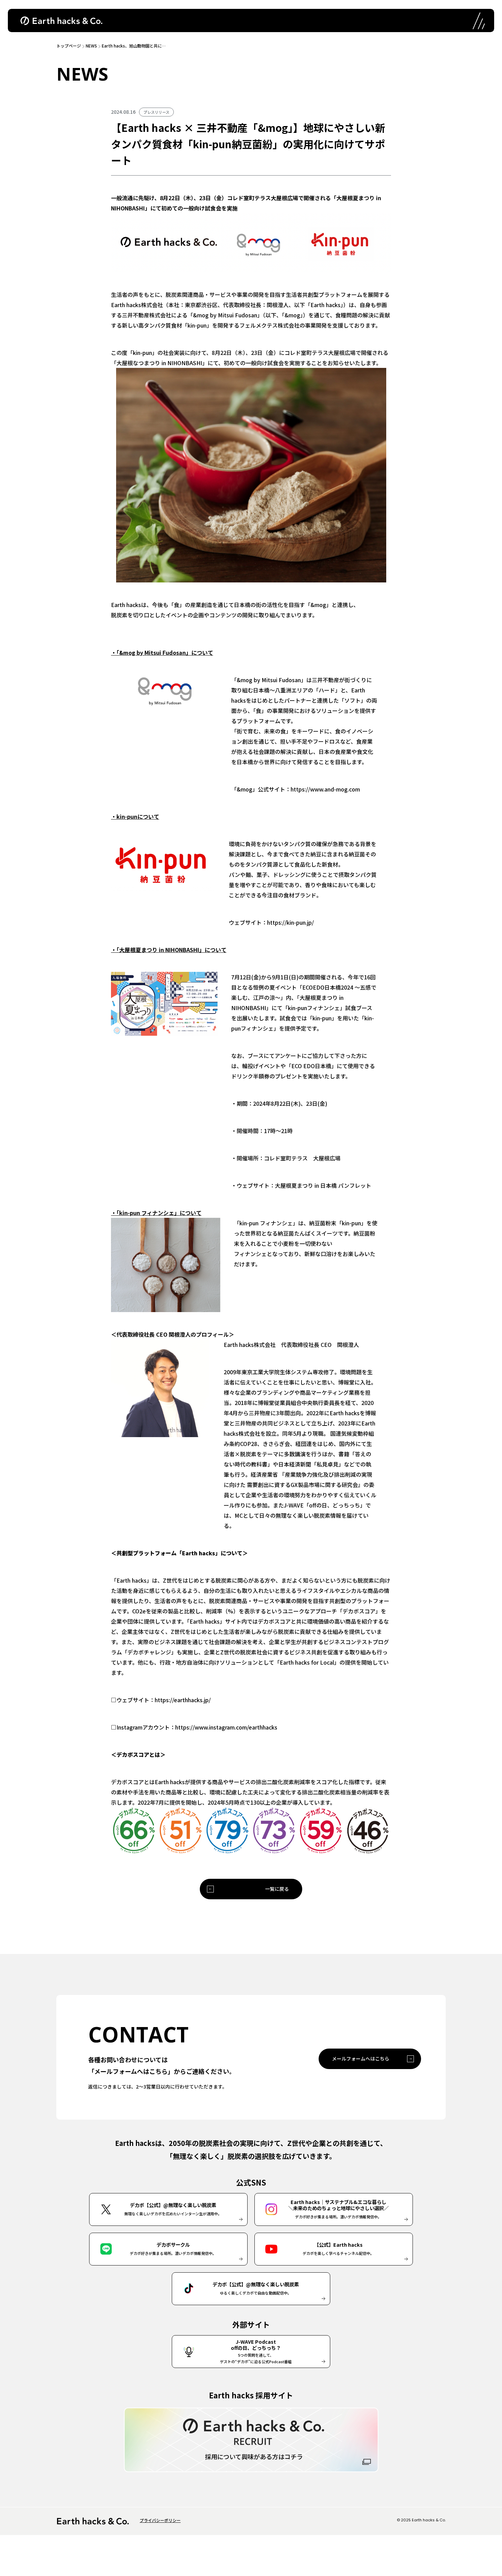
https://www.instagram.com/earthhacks (226, 1727)
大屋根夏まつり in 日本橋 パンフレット (324, 1185)
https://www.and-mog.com (325, 789)
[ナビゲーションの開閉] (478, 20)
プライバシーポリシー (160, 2520)
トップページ (69, 46)
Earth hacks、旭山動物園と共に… (134, 46)
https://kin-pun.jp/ (290, 922)
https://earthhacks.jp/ (183, 1700)
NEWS (91, 46)
